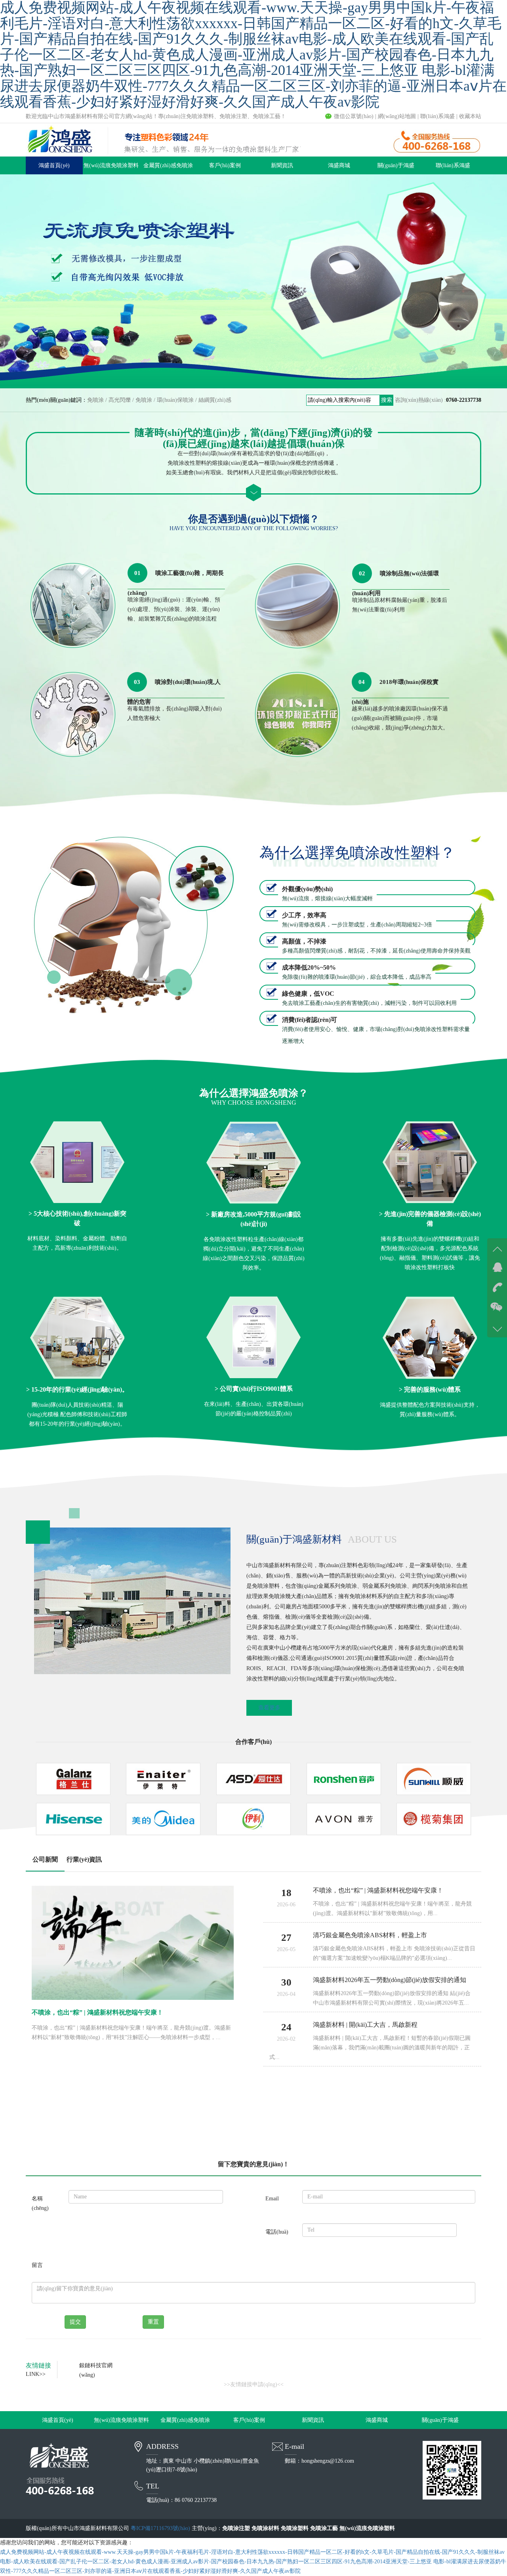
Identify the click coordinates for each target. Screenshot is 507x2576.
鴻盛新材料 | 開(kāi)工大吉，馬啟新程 (365, 2025)
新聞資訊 (282, 165)
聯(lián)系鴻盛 (437, 116)
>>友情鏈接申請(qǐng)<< (254, 2384)
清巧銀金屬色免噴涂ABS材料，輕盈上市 (370, 1935)
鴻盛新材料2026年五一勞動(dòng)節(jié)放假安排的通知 (390, 1980)
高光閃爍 (120, 400)
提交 (75, 2322)
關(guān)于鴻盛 (396, 165)
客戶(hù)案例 (225, 165)
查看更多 (269, 1708)
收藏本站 (470, 116)
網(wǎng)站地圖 (397, 116)
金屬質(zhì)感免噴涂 (168, 165)
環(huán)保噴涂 (175, 400)
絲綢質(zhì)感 (215, 400)
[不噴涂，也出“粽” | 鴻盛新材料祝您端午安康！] (133, 1943)
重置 (153, 2322)
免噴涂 (95, 400)
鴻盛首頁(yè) (54, 165)
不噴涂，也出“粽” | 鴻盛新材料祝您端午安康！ (97, 2012)
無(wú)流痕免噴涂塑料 (111, 165)
